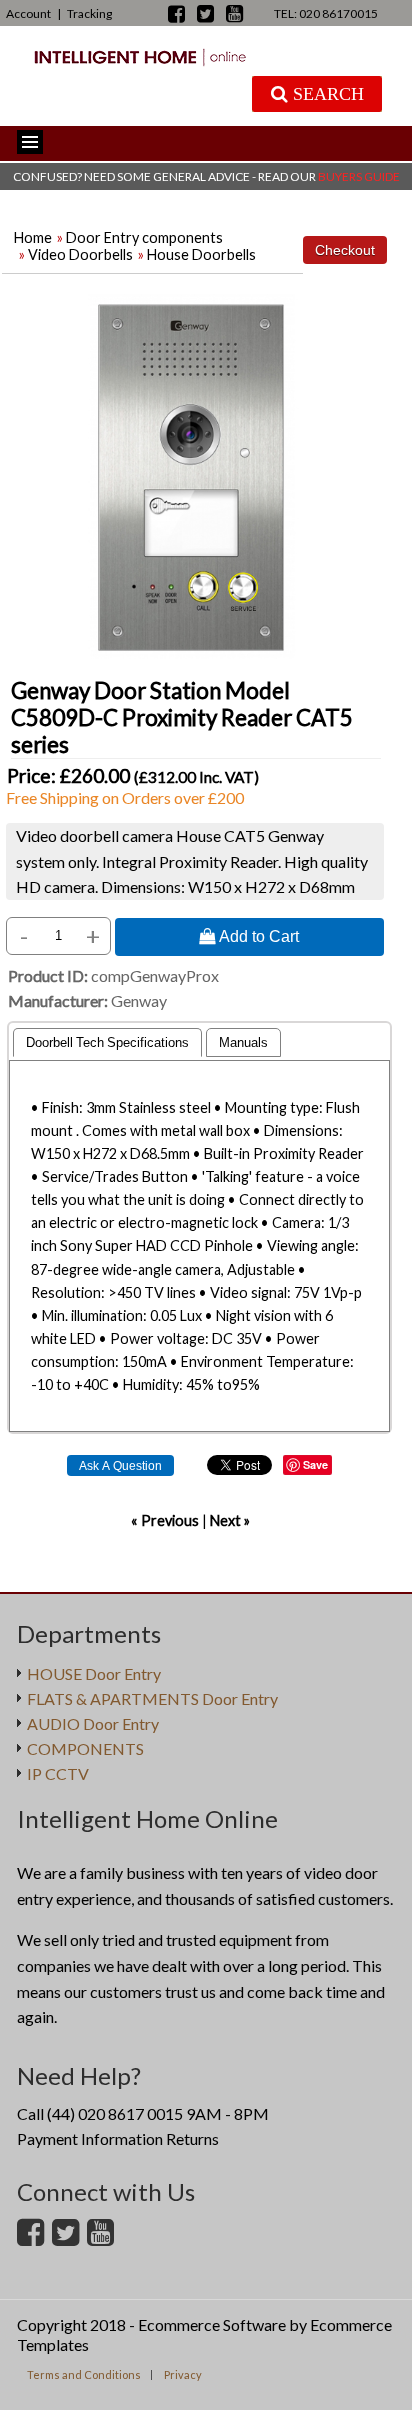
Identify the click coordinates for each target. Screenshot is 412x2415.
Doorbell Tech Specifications (107, 1042)
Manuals (243, 1042)
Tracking (89, 13)
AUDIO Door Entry (93, 1723)
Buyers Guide (359, 176)
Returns (192, 2138)
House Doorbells (201, 254)
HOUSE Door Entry (94, 1673)
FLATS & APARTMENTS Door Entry (152, 1698)
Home (33, 237)
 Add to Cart (249, 936)
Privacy (183, 2374)
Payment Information (90, 2138)
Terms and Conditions (84, 2374)
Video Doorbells (80, 254)
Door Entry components (144, 237)
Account (28, 13)
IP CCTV (58, 1773)
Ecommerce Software (212, 2324)
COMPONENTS (85, 1748)
